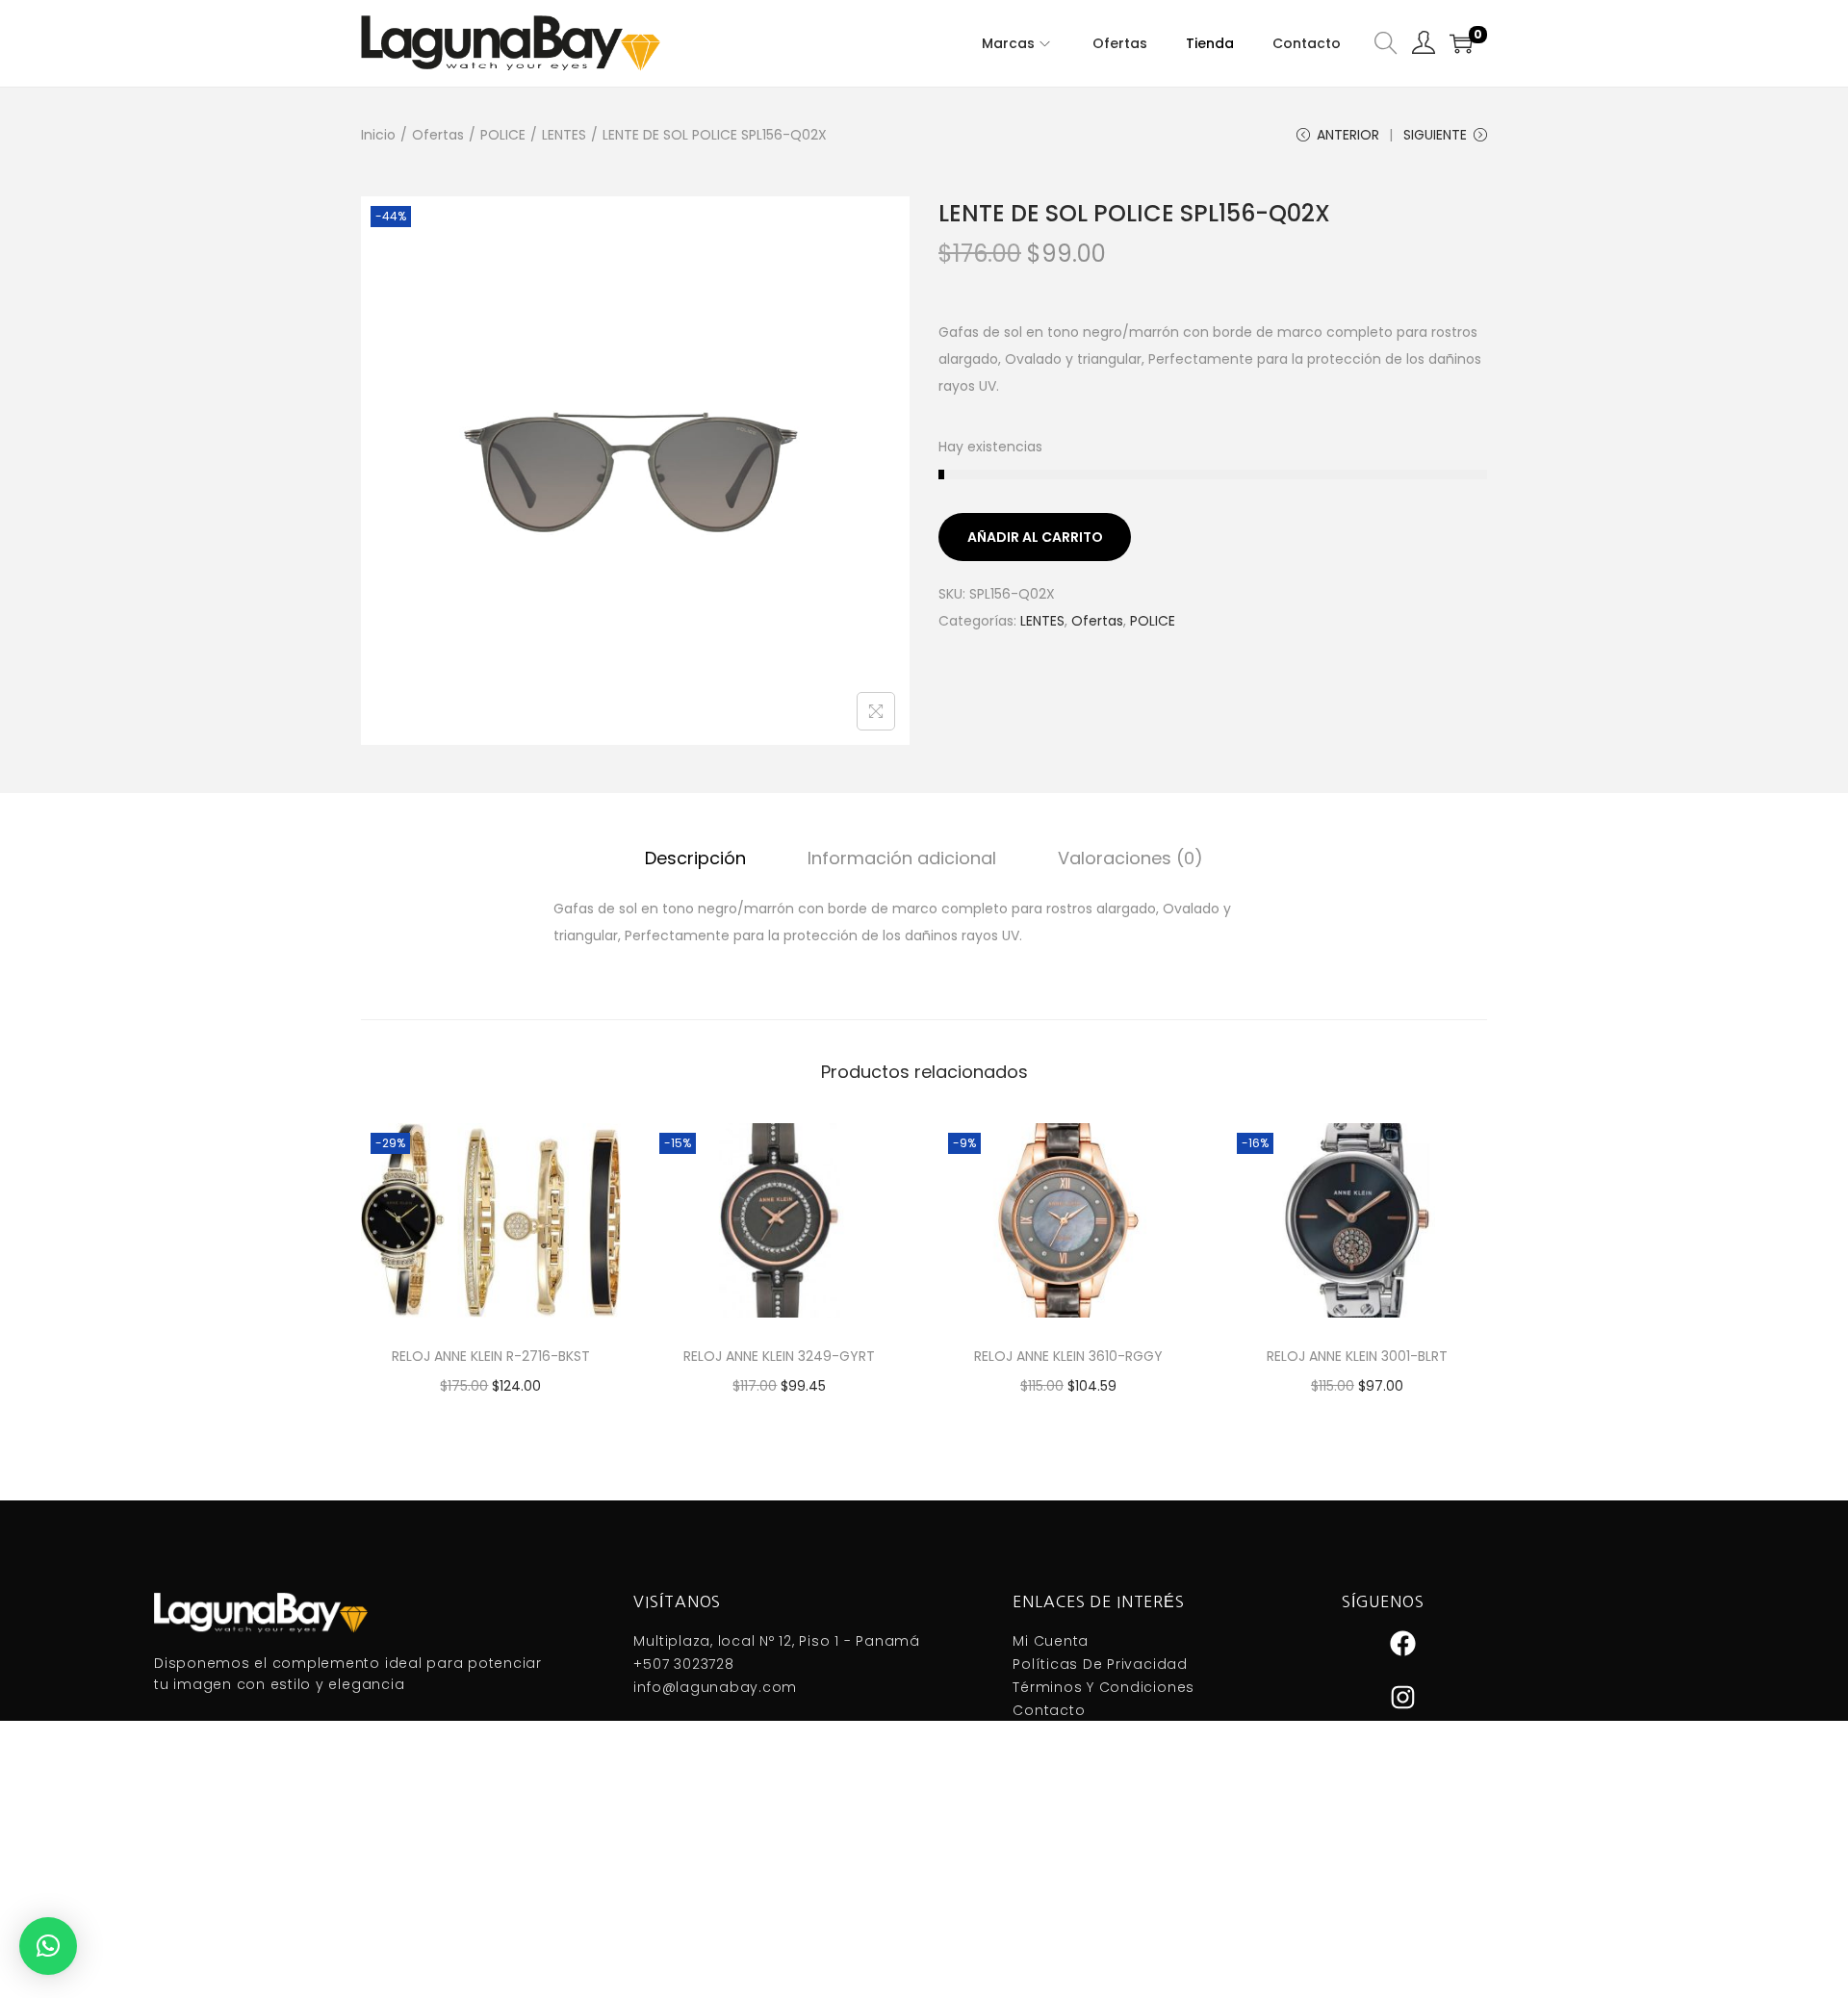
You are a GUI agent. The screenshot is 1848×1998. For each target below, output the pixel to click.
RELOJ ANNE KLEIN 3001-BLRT (1357, 1356)
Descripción (695, 858)
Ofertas (438, 135)
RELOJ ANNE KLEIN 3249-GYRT (779, 1356)
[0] (1461, 43)
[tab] (695, 858)
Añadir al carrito (1035, 537)
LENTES (564, 135)
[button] (48, 1946)
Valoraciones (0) (1130, 858)
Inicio (378, 135)
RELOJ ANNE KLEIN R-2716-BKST (491, 1356)
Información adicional (902, 858)
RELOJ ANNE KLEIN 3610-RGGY (1068, 1356)
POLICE (503, 135)
